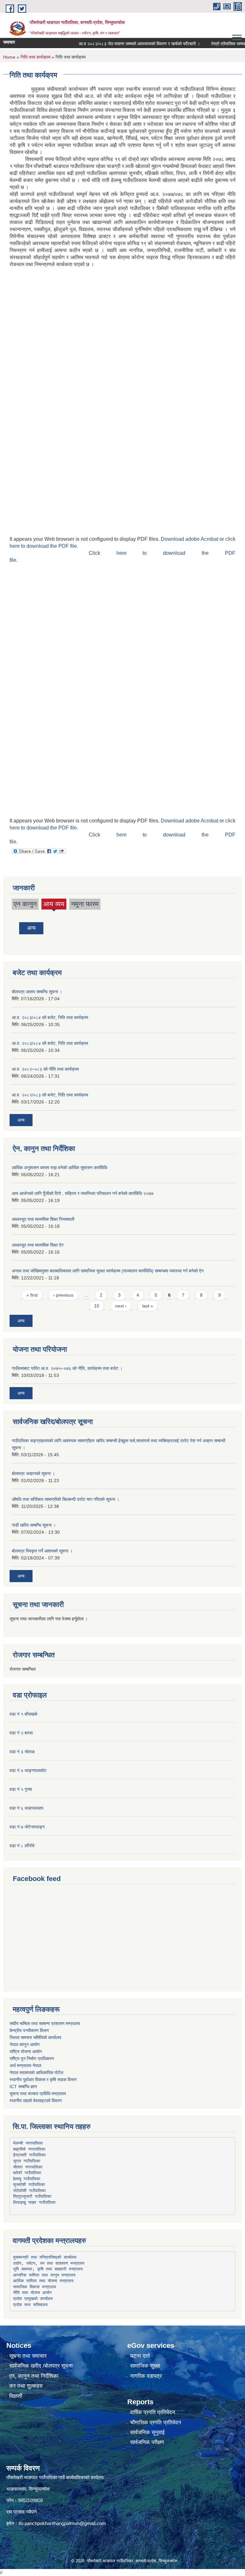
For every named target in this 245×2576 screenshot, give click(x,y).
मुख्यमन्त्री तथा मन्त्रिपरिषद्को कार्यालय (45, 2257)
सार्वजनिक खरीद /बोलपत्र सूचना (41, 2366)
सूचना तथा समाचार (28, 2356)
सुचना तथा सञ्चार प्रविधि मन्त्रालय (38, 2094)
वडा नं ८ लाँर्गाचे (22, 1846)
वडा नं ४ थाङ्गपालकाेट (28, 1770)
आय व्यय (54, 905)
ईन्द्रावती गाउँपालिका (29, 2155)
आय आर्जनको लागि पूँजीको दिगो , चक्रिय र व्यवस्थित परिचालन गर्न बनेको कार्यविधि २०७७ (83, 1193)
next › (121, 1306)
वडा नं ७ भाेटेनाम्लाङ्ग (27, 1827)
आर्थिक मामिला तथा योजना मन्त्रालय (43, 2281)
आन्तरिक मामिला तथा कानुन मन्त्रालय (44, 2275)
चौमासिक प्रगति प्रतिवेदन (156, 2423)
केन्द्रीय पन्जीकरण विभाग (29, 2030)
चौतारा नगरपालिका (28, 2167)
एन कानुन (25, 904)
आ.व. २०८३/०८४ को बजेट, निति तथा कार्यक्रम (50, 1017)
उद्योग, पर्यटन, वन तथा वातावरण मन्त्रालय (49, 2263)
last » (148, 1306)
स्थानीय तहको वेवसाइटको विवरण (36, 2101)
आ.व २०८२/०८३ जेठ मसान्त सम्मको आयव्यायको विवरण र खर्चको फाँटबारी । (121, 44)
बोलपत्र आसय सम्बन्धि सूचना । (37, 992)
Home (9, 57)
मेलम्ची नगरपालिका (28, 2143)
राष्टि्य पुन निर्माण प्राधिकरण (32, 2059)
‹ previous (63, 1295)
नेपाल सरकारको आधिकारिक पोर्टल (36, 2073)
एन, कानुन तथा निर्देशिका (34, 2376)
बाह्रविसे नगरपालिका (29, 2149)
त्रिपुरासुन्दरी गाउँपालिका (32, 2196)
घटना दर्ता (140, 2356)
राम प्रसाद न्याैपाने (22, 2512)
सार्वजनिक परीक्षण (147, 2442)
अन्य (31, 928)
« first (32, 1295)
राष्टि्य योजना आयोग (26, 2051)
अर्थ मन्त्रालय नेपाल (25, 2066)
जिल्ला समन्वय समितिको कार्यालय (35, 2037)
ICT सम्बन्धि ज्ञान (23, 2087)
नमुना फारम (85, 904)
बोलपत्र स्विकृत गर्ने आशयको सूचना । (42, 1551)
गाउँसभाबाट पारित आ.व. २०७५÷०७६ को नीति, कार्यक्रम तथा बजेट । (67, 1368)
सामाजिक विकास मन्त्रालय (34, 2287)
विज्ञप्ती (16, 2396)
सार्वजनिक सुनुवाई (147, 2432)
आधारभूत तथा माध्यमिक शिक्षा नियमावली (43, 1219)
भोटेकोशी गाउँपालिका (29, 2191)
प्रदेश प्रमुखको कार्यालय (33, 2299)
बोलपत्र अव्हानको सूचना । (33, 1473)
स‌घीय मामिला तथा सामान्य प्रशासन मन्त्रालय (45, 2023)
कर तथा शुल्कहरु (26, 2386)
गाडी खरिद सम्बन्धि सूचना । (34, 1525)
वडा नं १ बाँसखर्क (23, 1714)
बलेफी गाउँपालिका (27, 2173)
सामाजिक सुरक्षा (145, 2366)
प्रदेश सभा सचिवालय (30, 2305)
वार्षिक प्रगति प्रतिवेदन (153, 2412)
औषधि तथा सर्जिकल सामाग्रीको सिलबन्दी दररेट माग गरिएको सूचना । (66, 1499)
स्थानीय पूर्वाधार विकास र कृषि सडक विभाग (43, 2080)
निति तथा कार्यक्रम (35, 57)
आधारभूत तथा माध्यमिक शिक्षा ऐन (38, 1245)
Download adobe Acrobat (190, 539)
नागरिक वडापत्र (146, 2376)
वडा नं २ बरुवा (21, 1733)
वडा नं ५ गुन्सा (21, 1789)
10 (97, 1306)
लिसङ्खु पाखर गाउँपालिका (34, 2202)
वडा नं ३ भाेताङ (22, 1752)
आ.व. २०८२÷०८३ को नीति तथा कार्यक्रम (45, 1069)
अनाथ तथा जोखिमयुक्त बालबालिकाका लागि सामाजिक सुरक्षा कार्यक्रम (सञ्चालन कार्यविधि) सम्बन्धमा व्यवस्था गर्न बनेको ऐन (108, 1271)
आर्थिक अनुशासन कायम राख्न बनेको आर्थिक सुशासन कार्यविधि (59, 1168)
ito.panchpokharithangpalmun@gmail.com (62, 2523)
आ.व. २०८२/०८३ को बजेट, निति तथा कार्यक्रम (50, 1095)
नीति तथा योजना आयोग (32, 2293)
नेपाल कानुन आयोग (25, 2044)
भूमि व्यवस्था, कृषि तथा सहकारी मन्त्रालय (48, 2269)
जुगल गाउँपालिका (27, 2161)
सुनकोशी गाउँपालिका (29, 2185)
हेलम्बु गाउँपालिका (27, 2179)
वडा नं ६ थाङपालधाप (26, 1808)
